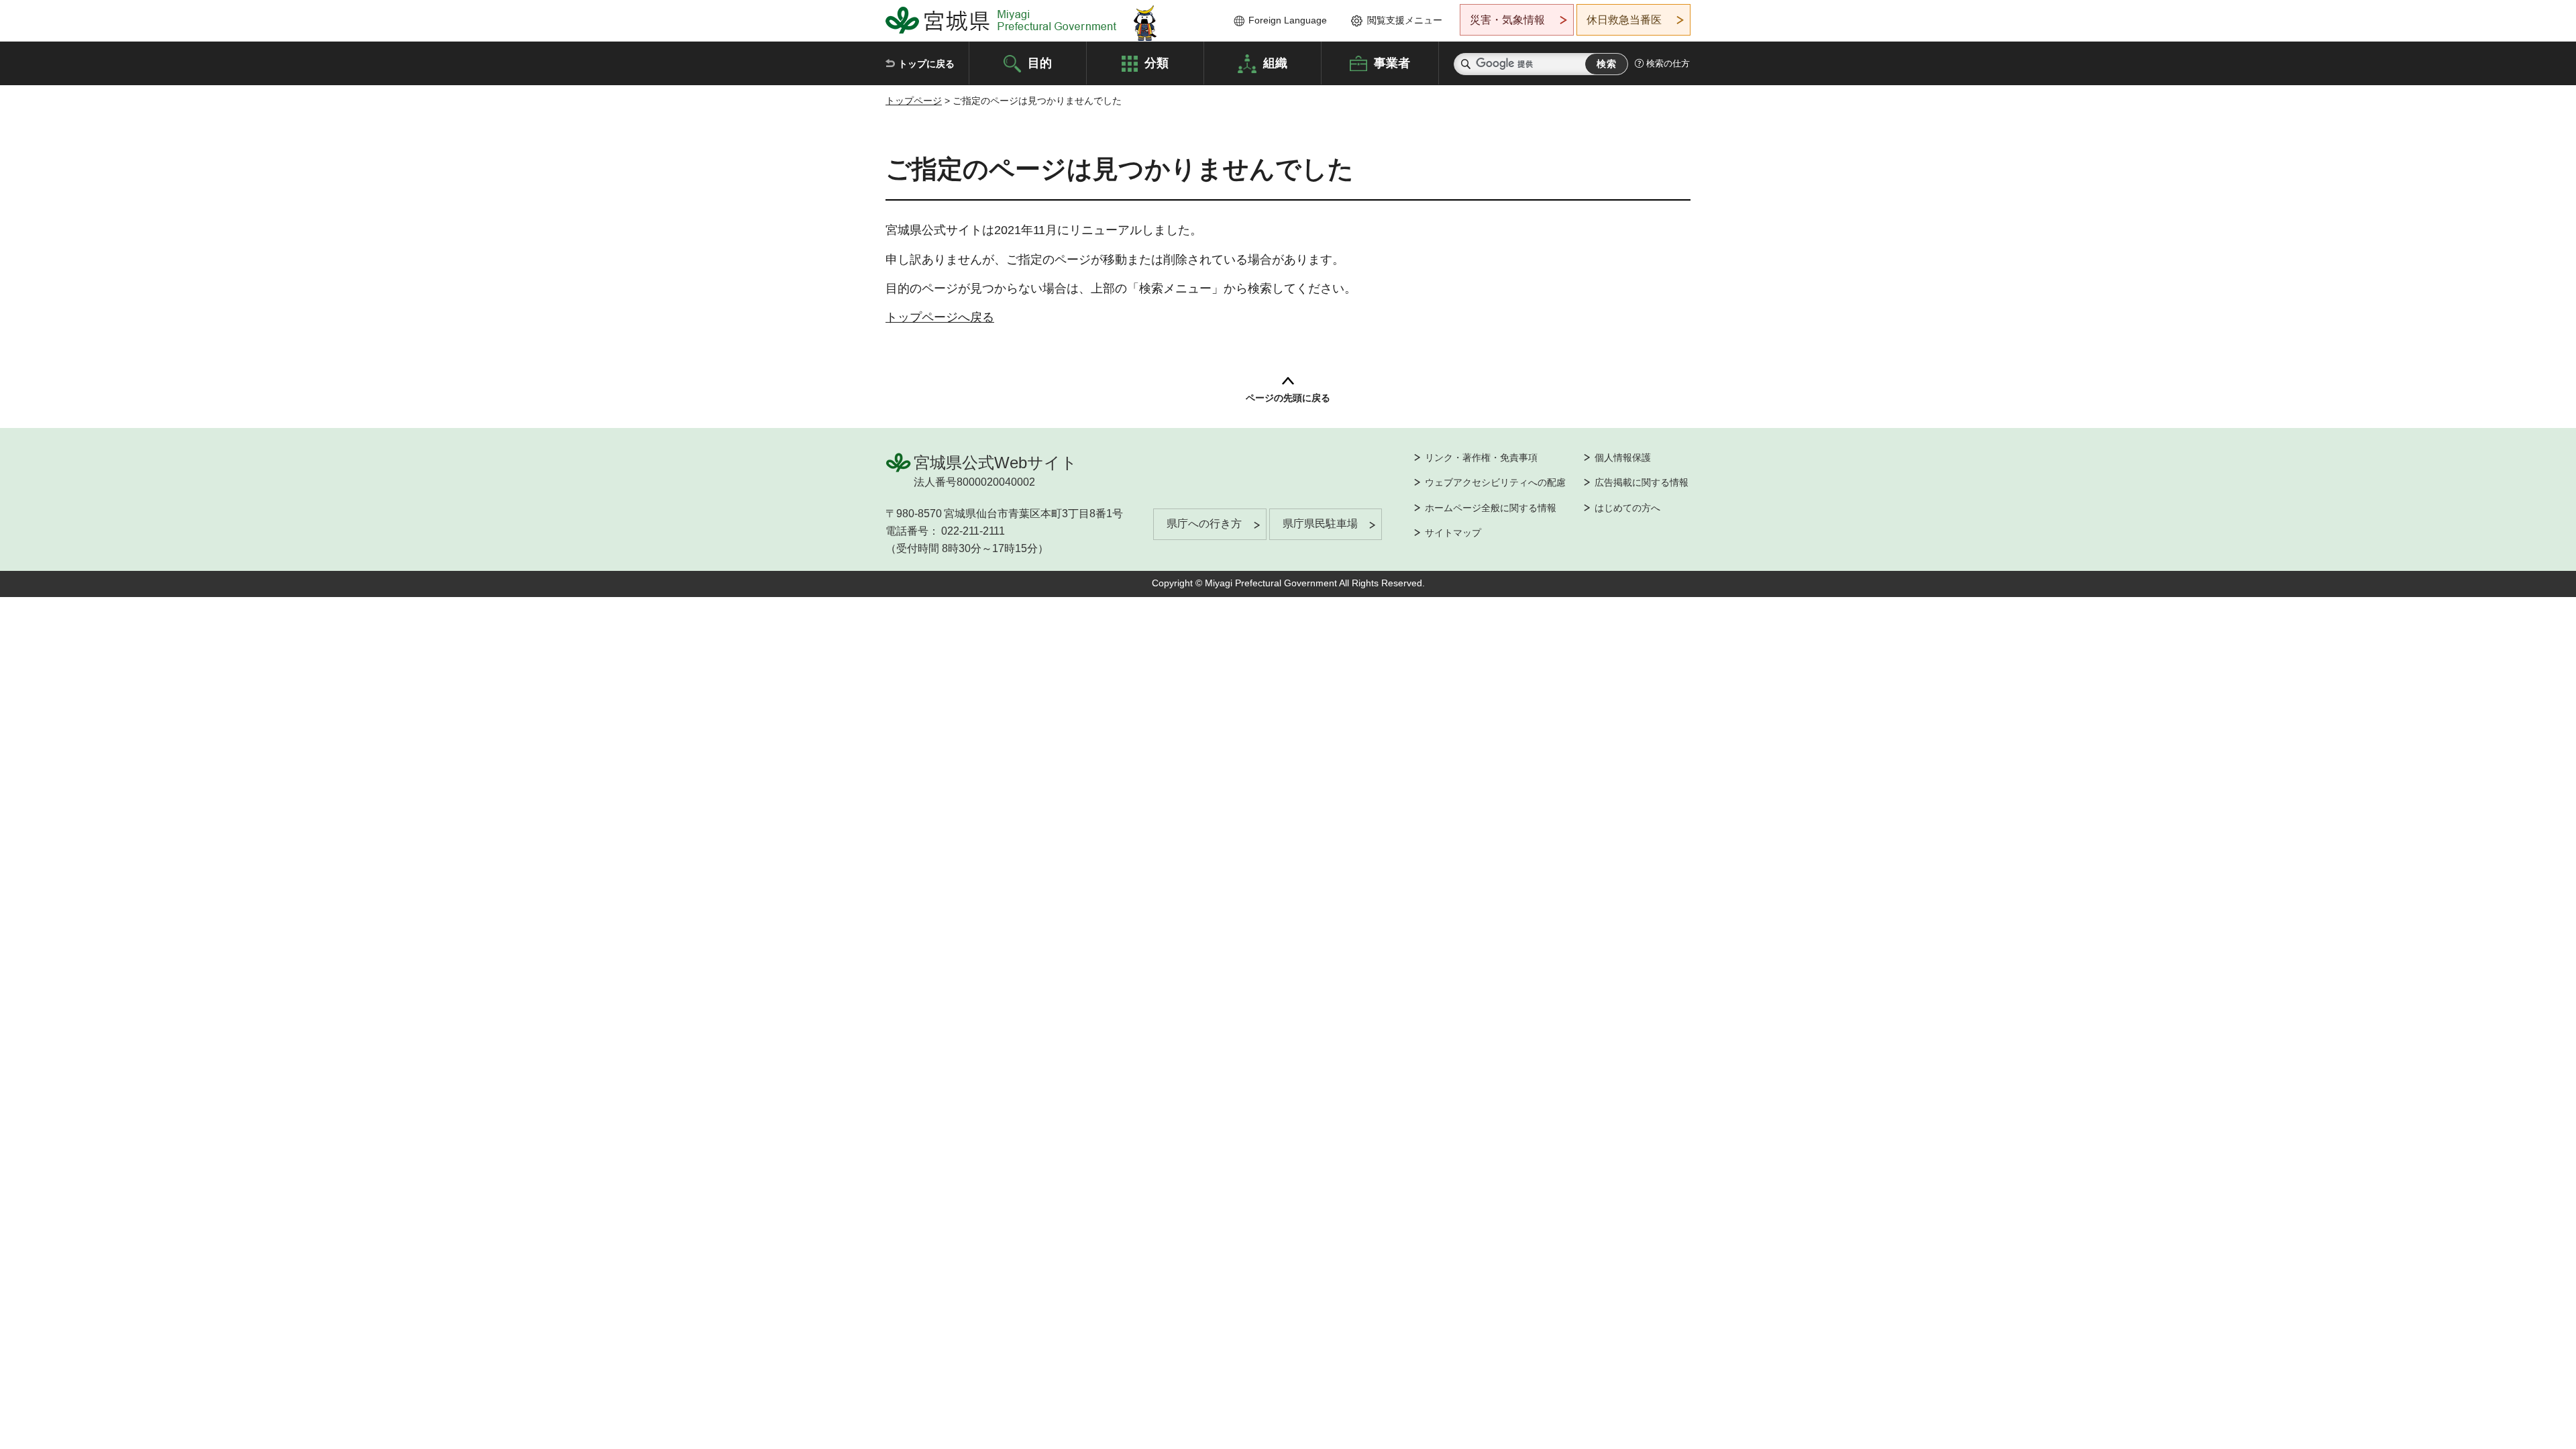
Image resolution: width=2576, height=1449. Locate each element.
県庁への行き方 (1204, 524)
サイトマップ (1453, 533)
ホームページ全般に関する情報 (1491, 508)
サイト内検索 (1466, 64)
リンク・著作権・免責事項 (1481, 458)
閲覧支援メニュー (1405, 20)
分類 (1157, 62)
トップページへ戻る (940, 317)
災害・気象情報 (1507, 20)
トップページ (914, 101)
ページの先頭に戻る (1288, 398)
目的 (1040, 62)
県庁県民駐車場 (1320, 524)
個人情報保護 (1623, 458)
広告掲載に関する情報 (1642, 482)
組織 (1275, 62)
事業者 (1392, 62)
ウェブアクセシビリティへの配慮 (1495, 482)
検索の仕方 (1668, 63)
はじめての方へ (1627, 508)
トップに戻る (926, 64)
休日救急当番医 (1624, 20)
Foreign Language (1288, 20)
